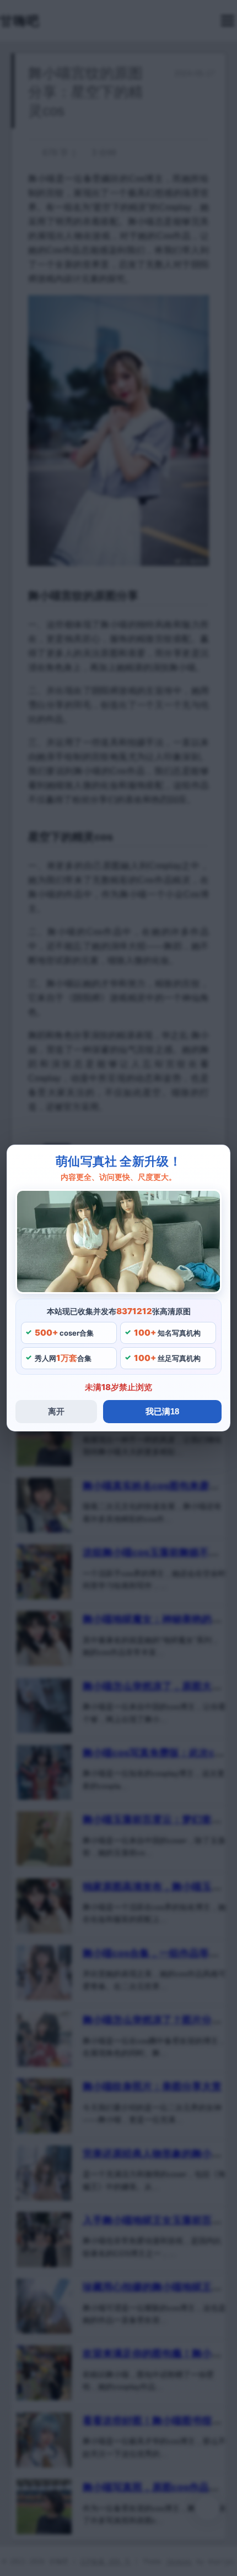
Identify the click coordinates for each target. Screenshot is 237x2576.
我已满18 (162, 1411)
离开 (56, 1411)
